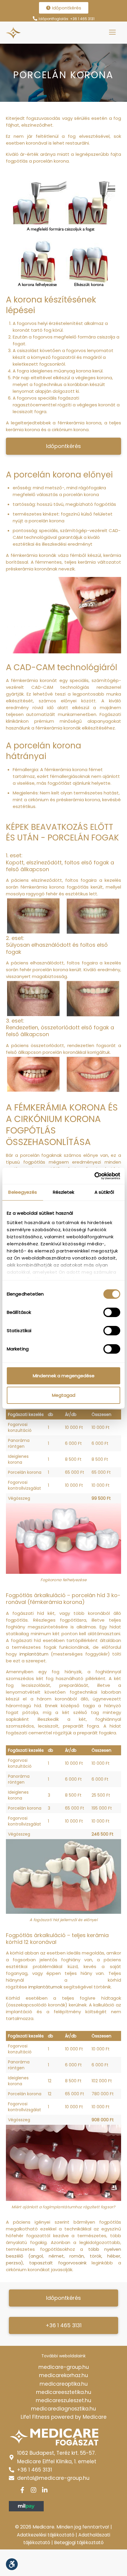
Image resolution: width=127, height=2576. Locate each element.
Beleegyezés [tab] (23, 1192)
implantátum (34, 1654)
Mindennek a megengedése (64, 1376)
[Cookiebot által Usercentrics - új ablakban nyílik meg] (94, 1176)
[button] (63, 446)
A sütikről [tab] (104, 1192)
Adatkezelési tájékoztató (46, 2535)
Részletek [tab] (64, 1192)
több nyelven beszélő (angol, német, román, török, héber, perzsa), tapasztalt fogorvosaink (63, 2256)
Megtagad (64, 1395)
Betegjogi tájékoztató (79, 2543)
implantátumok (45, 1987)
